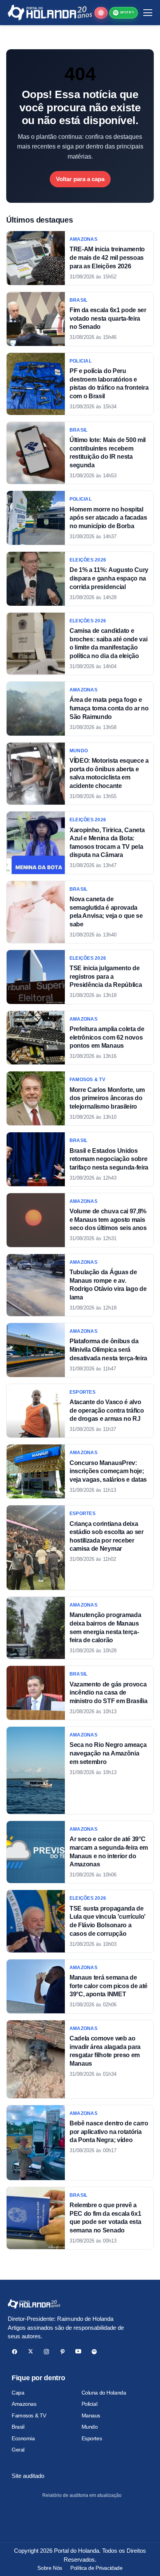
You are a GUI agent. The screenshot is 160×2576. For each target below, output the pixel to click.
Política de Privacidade (96, 2568)
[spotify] (94, 2352)
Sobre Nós (50, 2568)
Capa (18, 2393)
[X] (30, 2352)
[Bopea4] (50, 13)
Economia (23, 2438)
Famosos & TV (29, 2415)
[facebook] (15, 2352)
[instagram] (46, 2352)
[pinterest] (62, 2352)
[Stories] (101, 13)
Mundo (90, 2427)
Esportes (92, 2438)
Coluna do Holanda (104, 2393)
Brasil (18, 2427)
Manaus (91, 2415)
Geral (18, 2450)
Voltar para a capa (80, 179)
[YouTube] (78, 2352)
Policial (90, 2404)
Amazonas (24, 2404)
